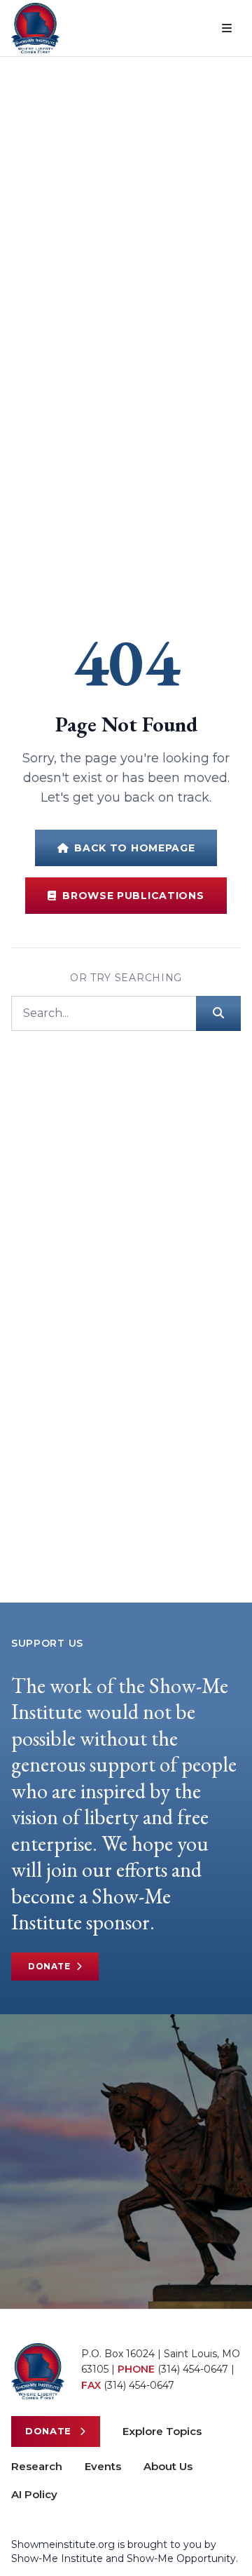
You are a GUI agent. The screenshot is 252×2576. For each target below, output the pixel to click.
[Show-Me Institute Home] (35, 28)
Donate (49, 1966)
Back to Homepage (134, 848)
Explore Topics (162, 2431)
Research (37, 2466)
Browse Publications (133, 896)
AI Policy (34, 2494)
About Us (168, 2466)
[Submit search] (218, 1013)
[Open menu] (227, 28)
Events (103, 2466)
